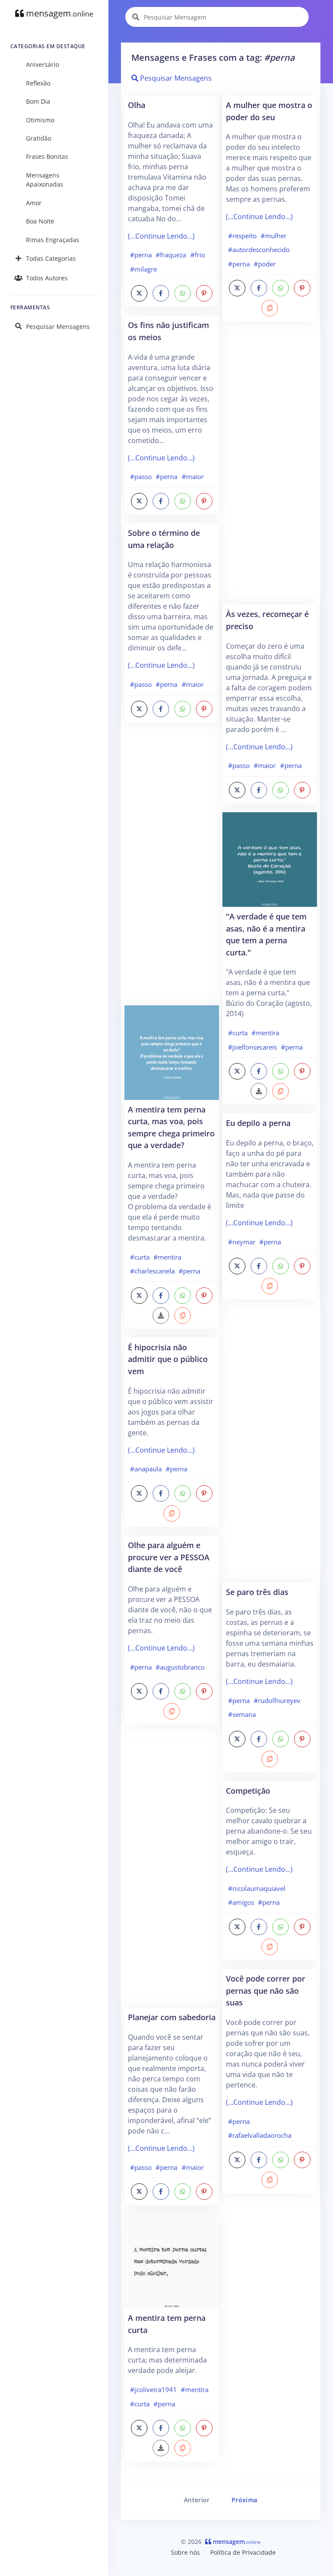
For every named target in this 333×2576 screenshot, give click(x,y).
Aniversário (42, 64)
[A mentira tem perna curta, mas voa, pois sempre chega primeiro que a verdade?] (172, 1052)
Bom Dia (38, 101)
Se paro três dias (257, 1592)
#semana (242, 1714)
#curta (140, 1257)
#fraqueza (171, 255)
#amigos (241, 1902)
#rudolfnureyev (277, 1700)
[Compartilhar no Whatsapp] (183, 293)
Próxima (244, 2500)
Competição (248, 1790)
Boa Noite (40, 221)
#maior (193, 476)
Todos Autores (47, 278)
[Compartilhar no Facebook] (161, 293)
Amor (34, 203)
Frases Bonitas (47, 156)
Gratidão (39, 138)
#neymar (242, 1242)
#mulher (274, 236)
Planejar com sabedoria (172, 2017)
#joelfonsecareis (253, 1047)
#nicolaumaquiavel (257, 1888)
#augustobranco (180, 1667)
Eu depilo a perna (258, 1123)
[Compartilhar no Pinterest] (204, 293)
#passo (141, 476)
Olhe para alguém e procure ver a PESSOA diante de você (169, 1557)
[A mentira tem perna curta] (172, 2261)
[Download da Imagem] (161, 1316)
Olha (137, 105)
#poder (265, 264)
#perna (141, 255)
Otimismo (40, 120)
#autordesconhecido (259, 249)
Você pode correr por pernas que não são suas (266, 1990)
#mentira (167, 1257)
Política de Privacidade (243, 2552)
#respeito (242, 236)
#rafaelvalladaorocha (260, 2135)
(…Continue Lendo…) (161, 236)
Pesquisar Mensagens (58, 327)
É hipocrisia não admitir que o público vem (168, 1359)
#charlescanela (152, 1271)
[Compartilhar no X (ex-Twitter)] (139, 293)
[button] (183, 1316)
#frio (198, 255)
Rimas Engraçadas (53, 240)
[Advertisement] (172, 868)
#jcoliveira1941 (153, 2389)
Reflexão (38, 83)
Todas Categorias (51, 258)
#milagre (144, 269)
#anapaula (146, 1469)
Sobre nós (185, 2552)
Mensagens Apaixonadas (45, 180)
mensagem (59, 13)
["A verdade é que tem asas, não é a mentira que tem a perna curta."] (270, 859)
